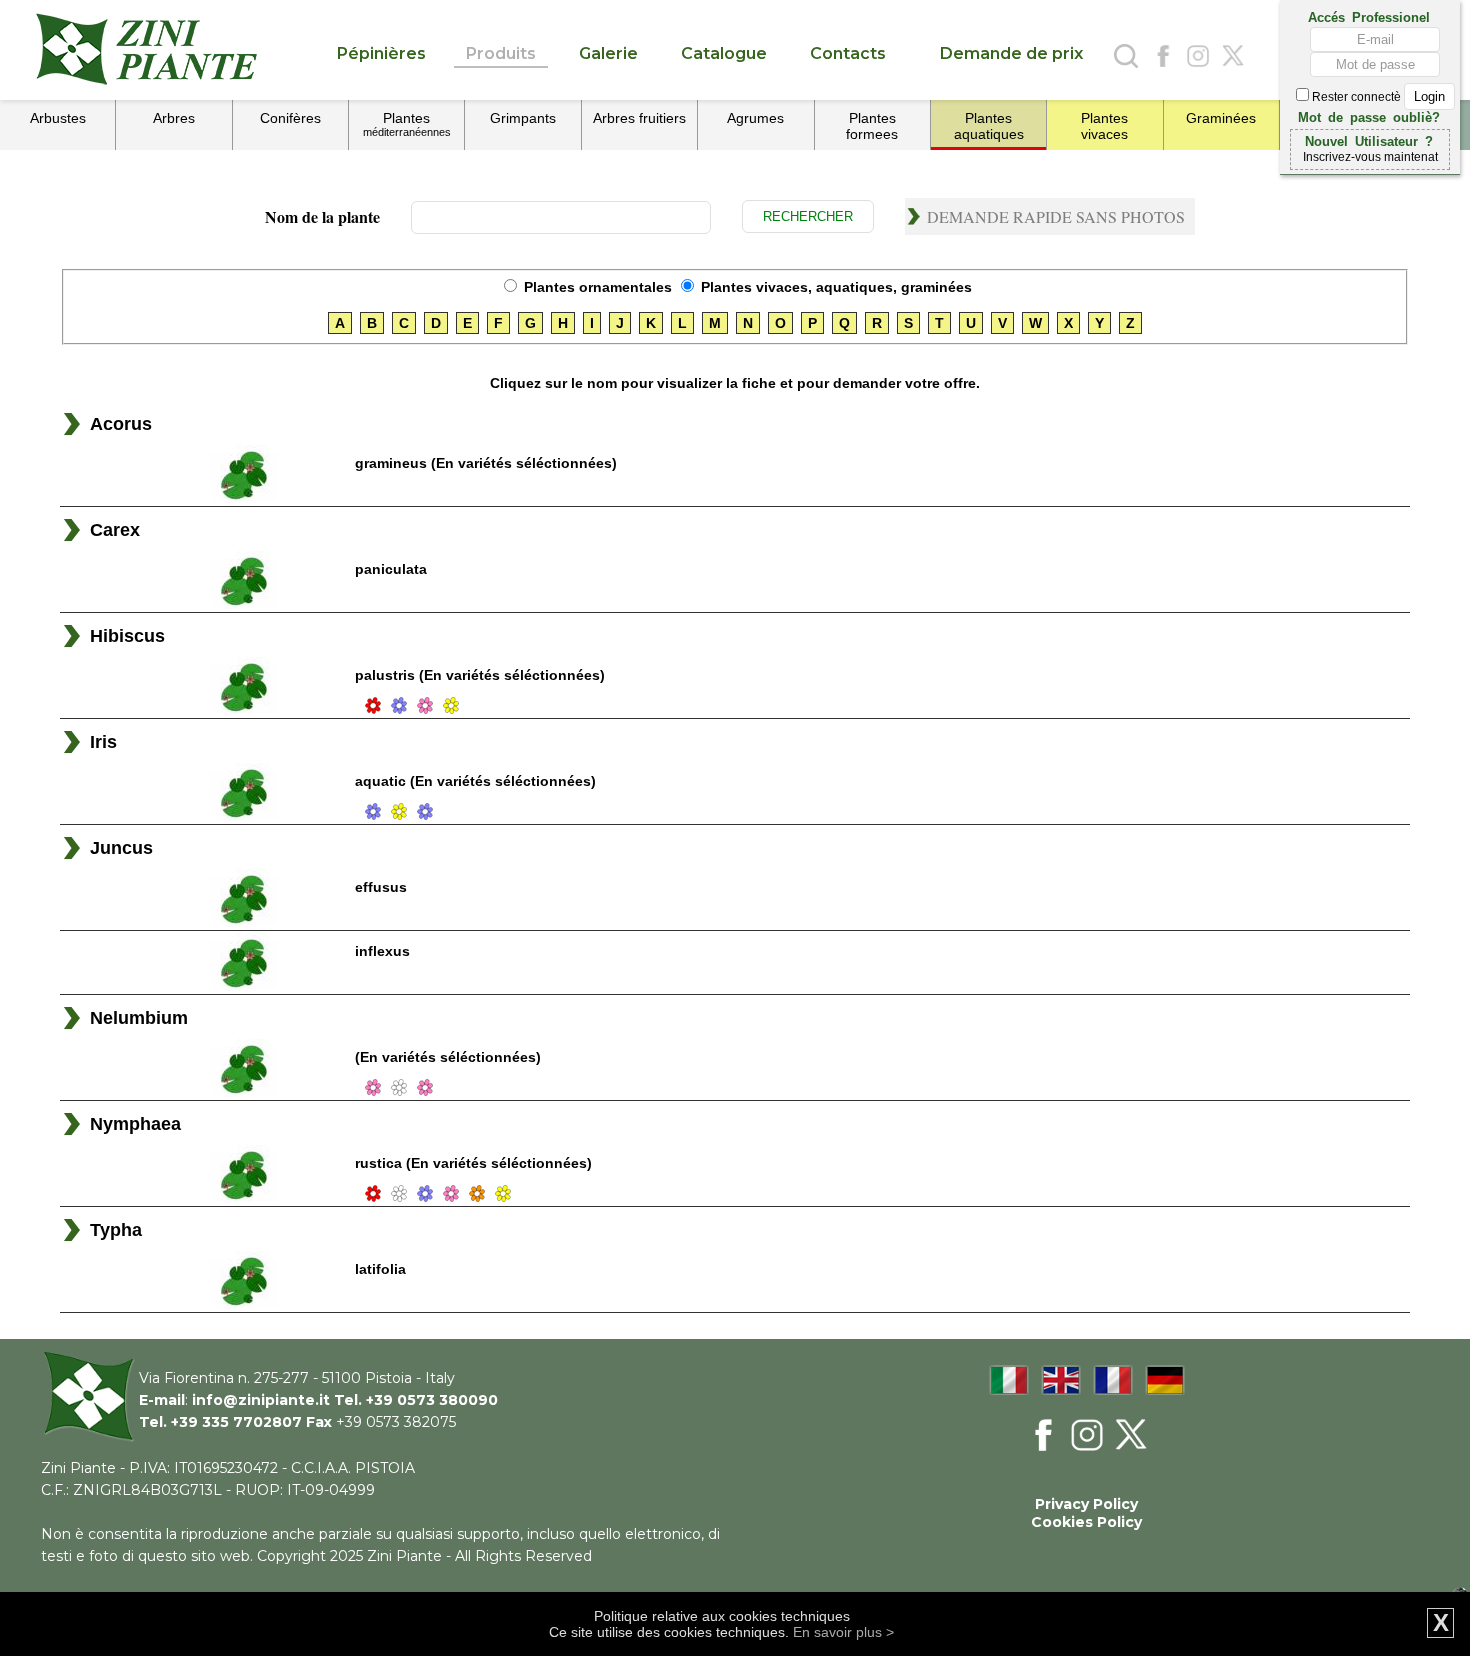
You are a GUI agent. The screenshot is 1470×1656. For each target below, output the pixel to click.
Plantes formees (872, 126)
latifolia (380, 1269)
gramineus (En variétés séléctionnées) (486, 463)
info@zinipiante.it (261, 1400)
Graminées (1221, 118)
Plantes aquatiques (989, 126)
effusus (381, 887)
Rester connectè (1356, 97)
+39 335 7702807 (236, 1422)
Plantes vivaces (1104, 126)
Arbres (174, 118)
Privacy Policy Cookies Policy (1086, 1513)
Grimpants (523, 118)
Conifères (290, 118)
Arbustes (58, 118)
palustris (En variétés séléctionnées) (480, 675)
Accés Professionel (1369, 16)
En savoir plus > (843, 1632)
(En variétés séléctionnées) (448, 1057)
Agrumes (755, 118)
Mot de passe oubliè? (1369, 116)
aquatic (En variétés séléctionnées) (475, 781)
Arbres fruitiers (639, 118)
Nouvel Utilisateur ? (1369, 140)
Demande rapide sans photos (1056, 216)
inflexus (382, 951)
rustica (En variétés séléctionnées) (473, 1163)
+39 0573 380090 (432, 1400)
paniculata (391, 569)
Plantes (407, 124)
